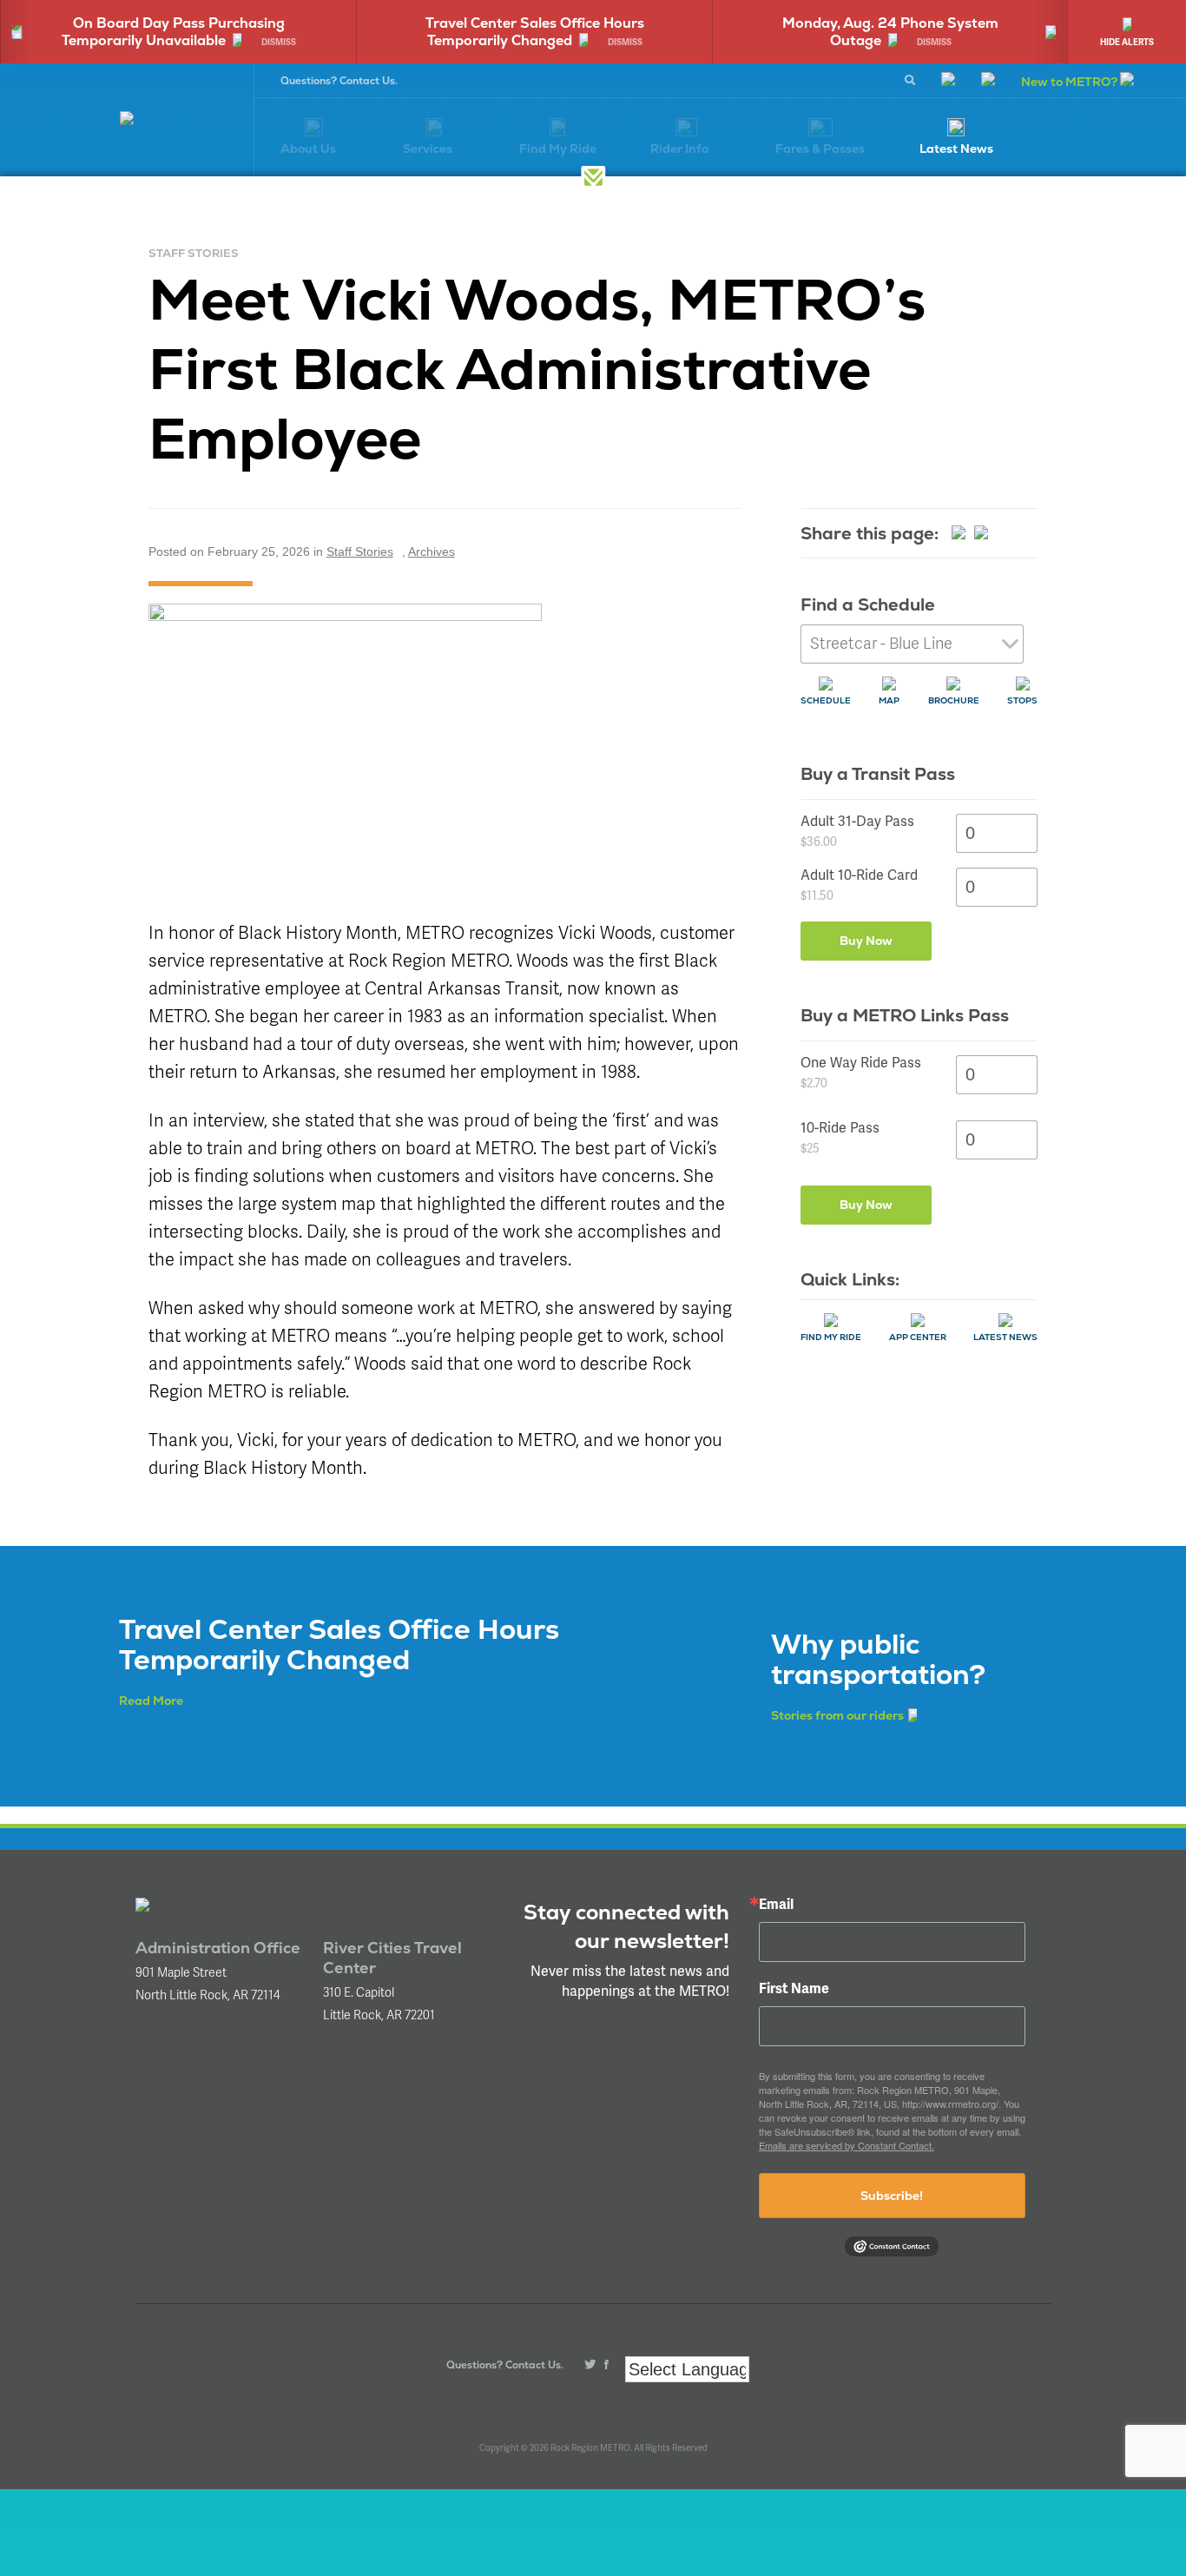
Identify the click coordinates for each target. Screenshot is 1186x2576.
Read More (151, 1701)
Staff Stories (360, 552)
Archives (432, 552)
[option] (365, 32)
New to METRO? (1071, 82)
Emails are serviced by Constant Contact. (847, 2145)
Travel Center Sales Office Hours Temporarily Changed (365, 32)
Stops (1022, 700)
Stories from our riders (837, 1715)
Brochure (954, 700)
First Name (794, 1989)
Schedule (826, 700)
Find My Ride (831, 1337)
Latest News (1005, 1337)
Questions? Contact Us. (339, 81)
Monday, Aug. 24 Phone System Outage (721, 32)
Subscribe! (892, 2196)
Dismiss (109, 43)
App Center (918, 1337)
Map (889, 700)
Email (776, 1905)
